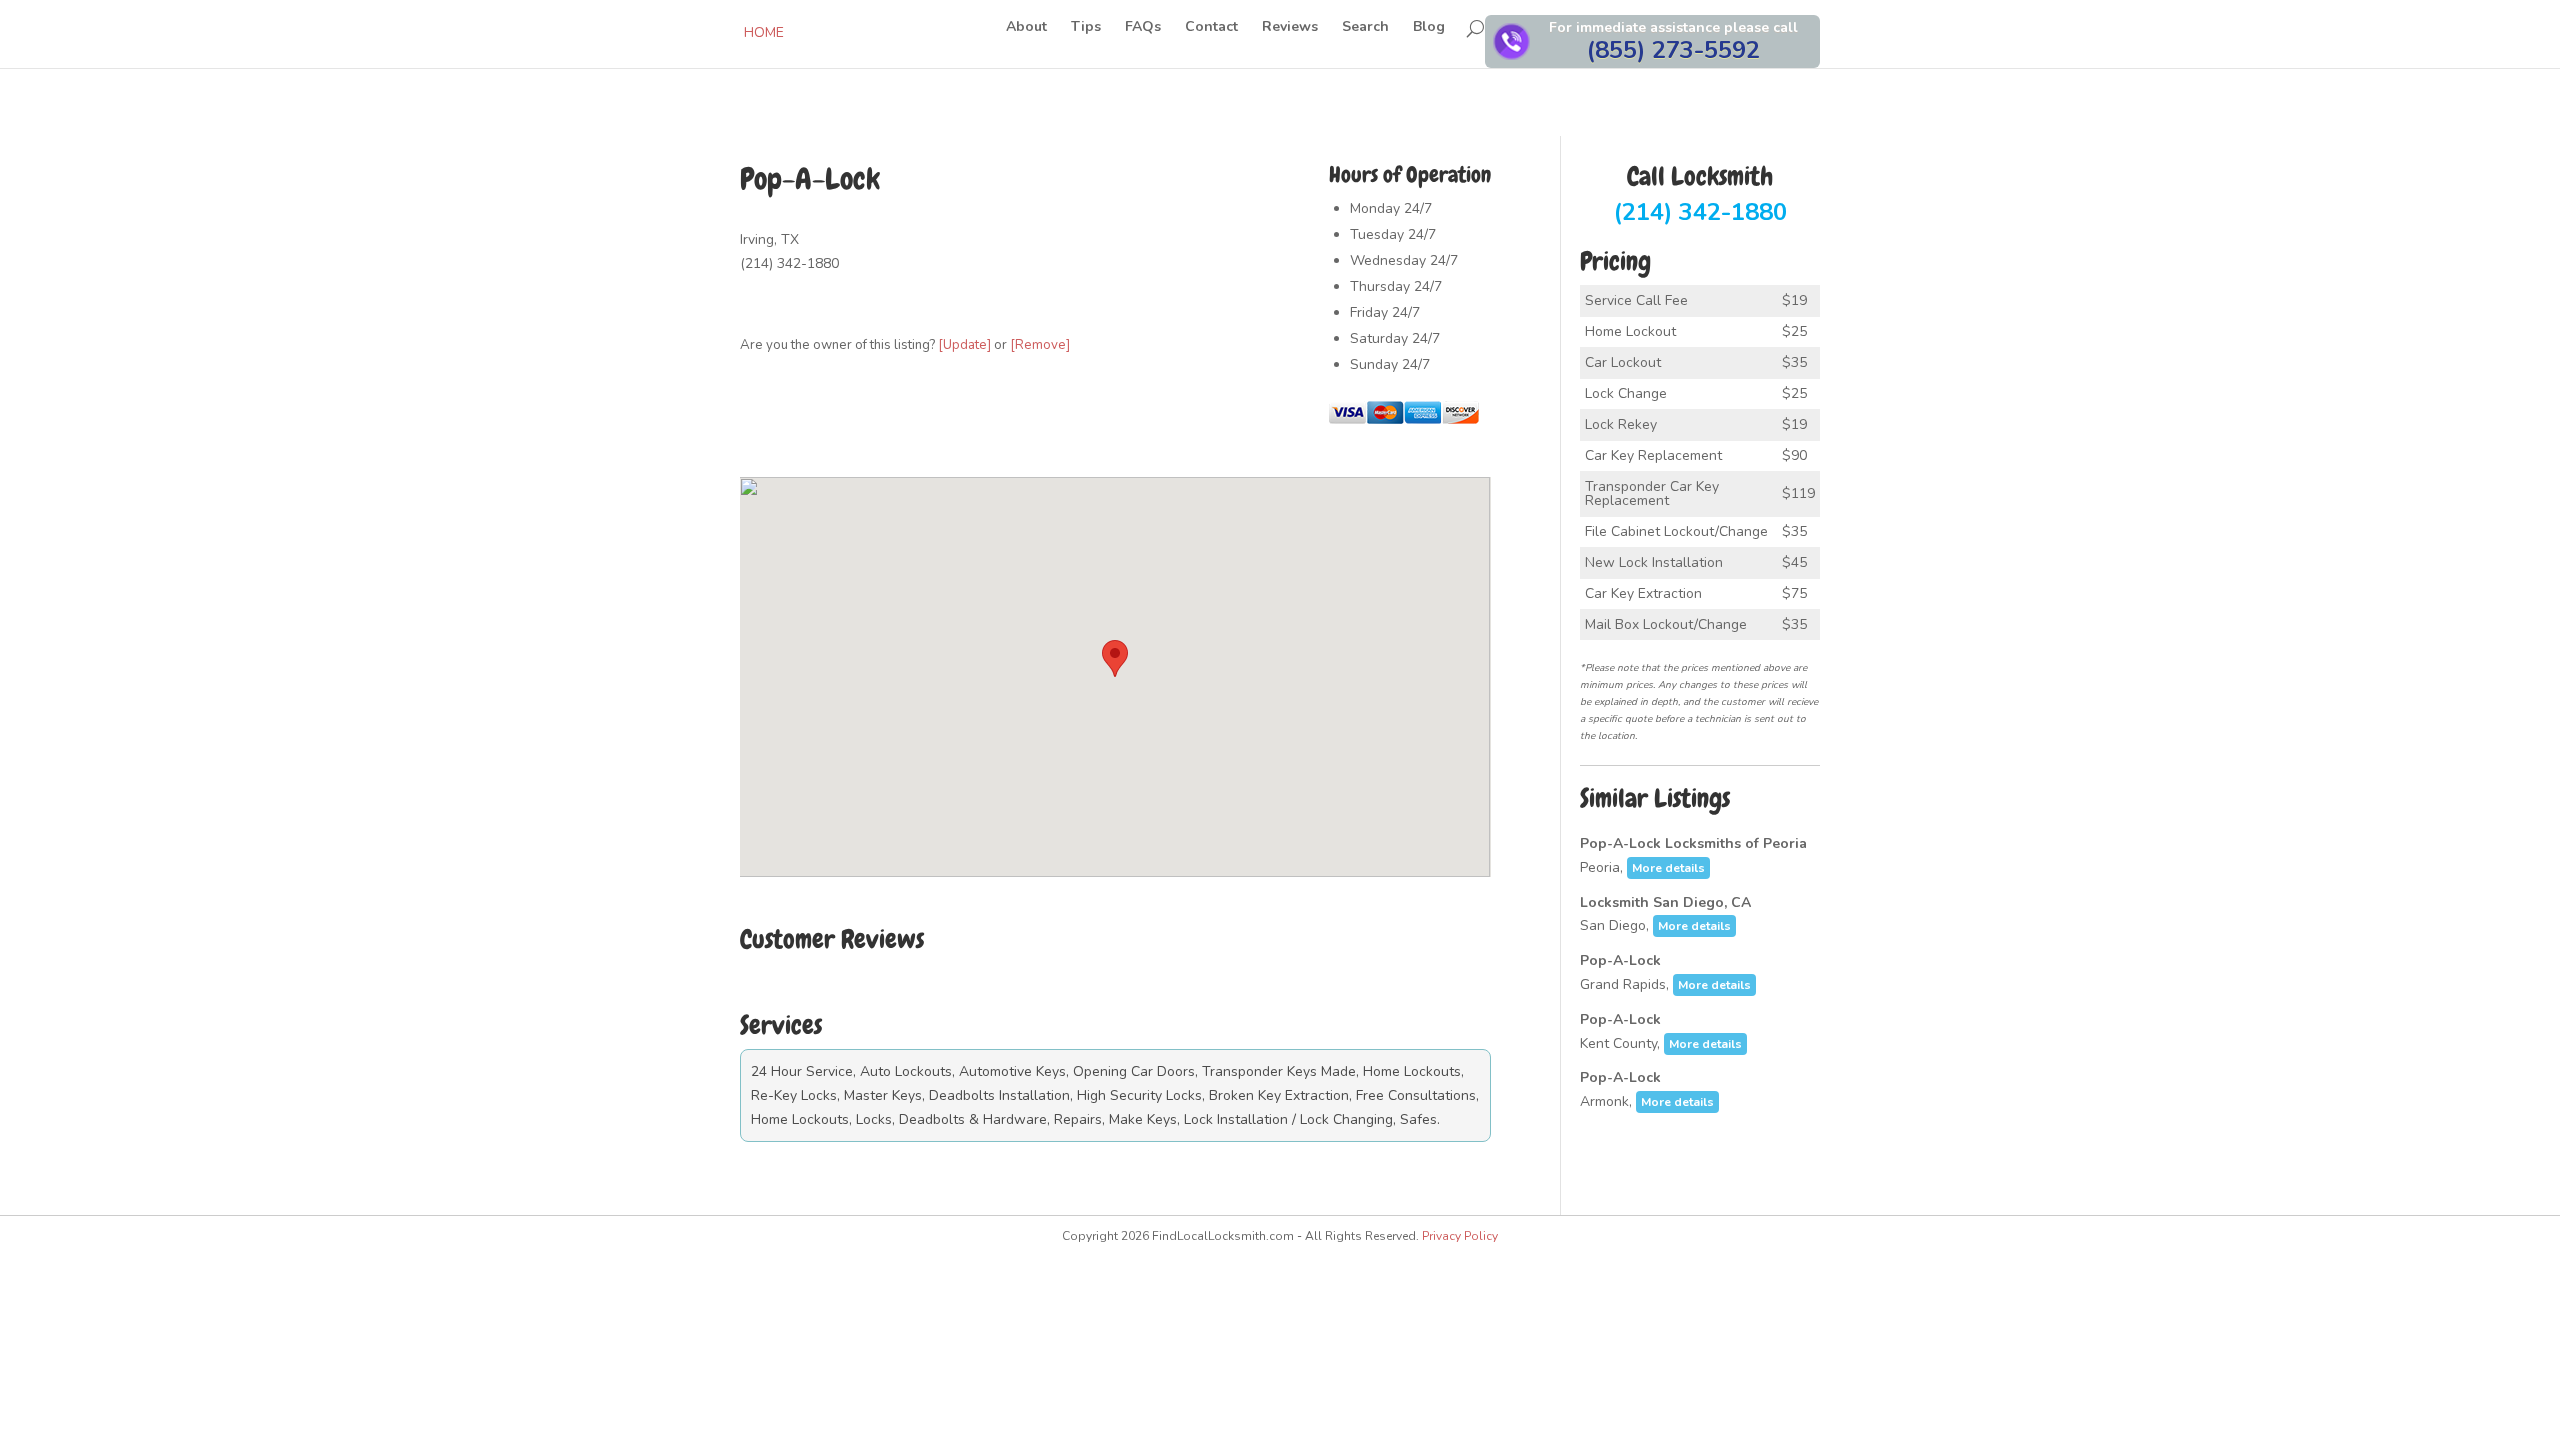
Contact (1211, 28)
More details (1668, 868)
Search (1365, 28)
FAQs (1143, 28)
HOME (764, 32)
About (1026, 28)
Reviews (1290, 28)
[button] (1115, 658)
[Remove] (1040, 345)
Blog (1429, 28)
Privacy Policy (1460, 1236)
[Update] (964, 345)
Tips (1086, 28)
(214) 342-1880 (1700, 196)
